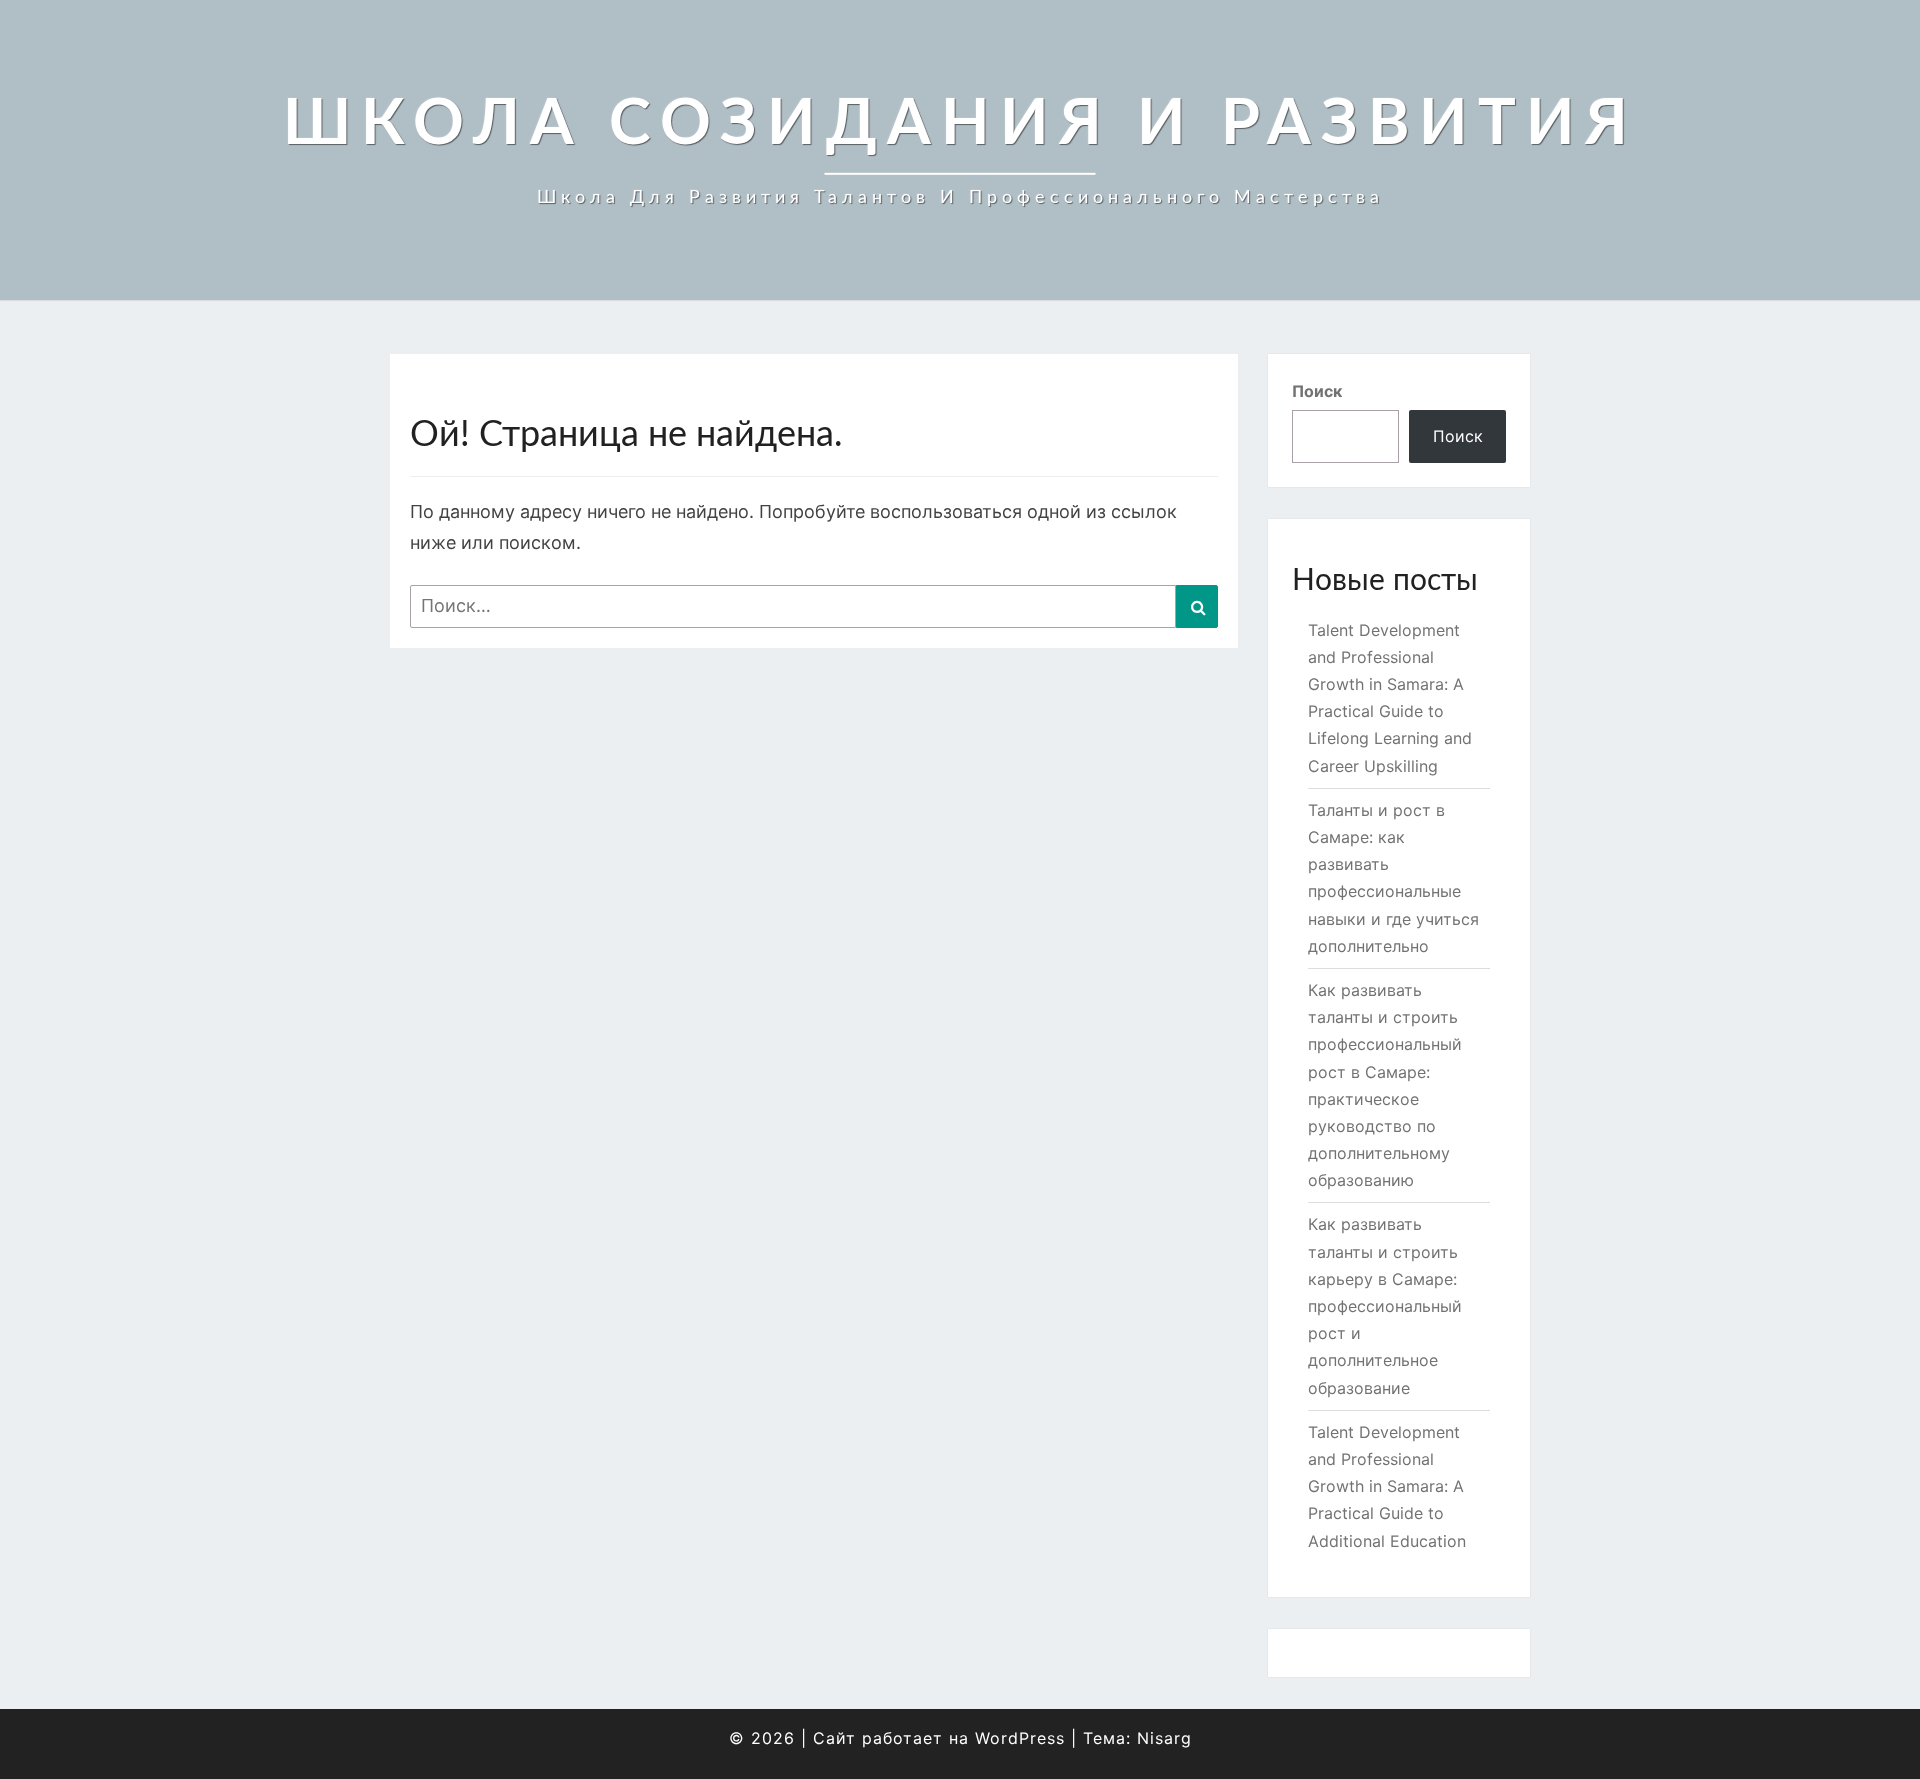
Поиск (1317, 391)
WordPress (1020, 1738)
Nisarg (1164, 1738)
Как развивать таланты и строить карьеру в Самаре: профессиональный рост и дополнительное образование (1385, 1305)
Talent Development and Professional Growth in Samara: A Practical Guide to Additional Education (1387, 1486)
